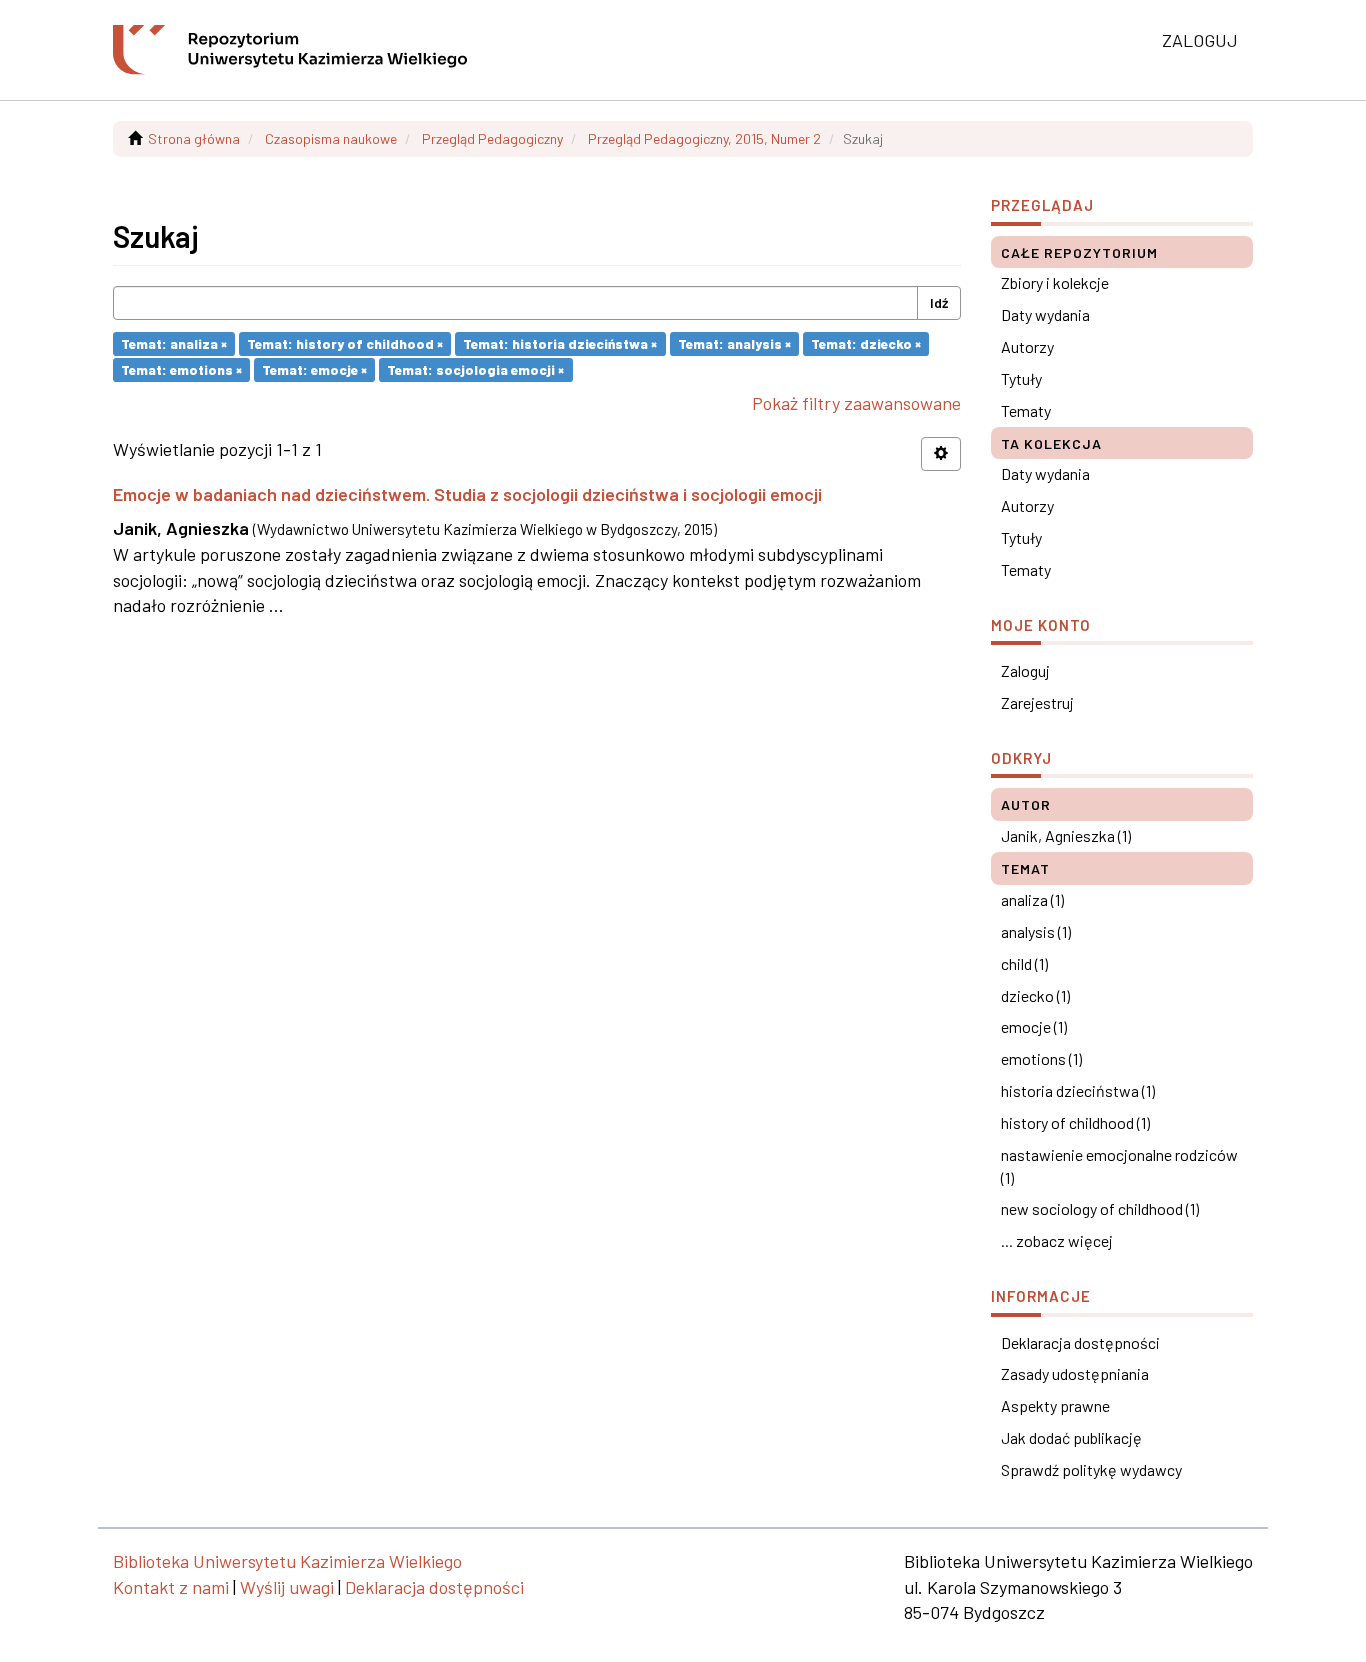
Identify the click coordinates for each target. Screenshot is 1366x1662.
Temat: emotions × (181, 369)
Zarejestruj (1037, 702)
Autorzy (1027, 346)
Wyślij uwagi (287, 1587)
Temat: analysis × (734, 343)
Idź (939, 302)
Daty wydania (1045, 314)
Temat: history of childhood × (345, 343)
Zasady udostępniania (1075, 1373)
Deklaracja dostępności (1080, 1342)
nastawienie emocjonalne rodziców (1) (1119, 1166)
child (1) (1024, 963)
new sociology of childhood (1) (1100, 1208)
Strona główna (194, 138)
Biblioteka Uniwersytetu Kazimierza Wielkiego (287, 1561)
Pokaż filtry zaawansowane (856, 403)
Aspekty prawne (1055, 1405)
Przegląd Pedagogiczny (492, 138)
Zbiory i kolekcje (1055, 282)
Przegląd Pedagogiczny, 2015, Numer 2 (704, 138)
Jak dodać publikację (1071, 1437)
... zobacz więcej (1057, 1240)
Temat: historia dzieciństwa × (560, 343)
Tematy (1026, 410)
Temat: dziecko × (866, 343)
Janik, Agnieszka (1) (1066, 835)
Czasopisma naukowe (331, 138)
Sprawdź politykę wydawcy (1091, 1469)
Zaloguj (1025, 670)
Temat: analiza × (174, 343)
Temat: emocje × (314, 369)
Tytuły (1021, 378)
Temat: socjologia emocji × (475, 369)
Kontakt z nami (171, 1587)
